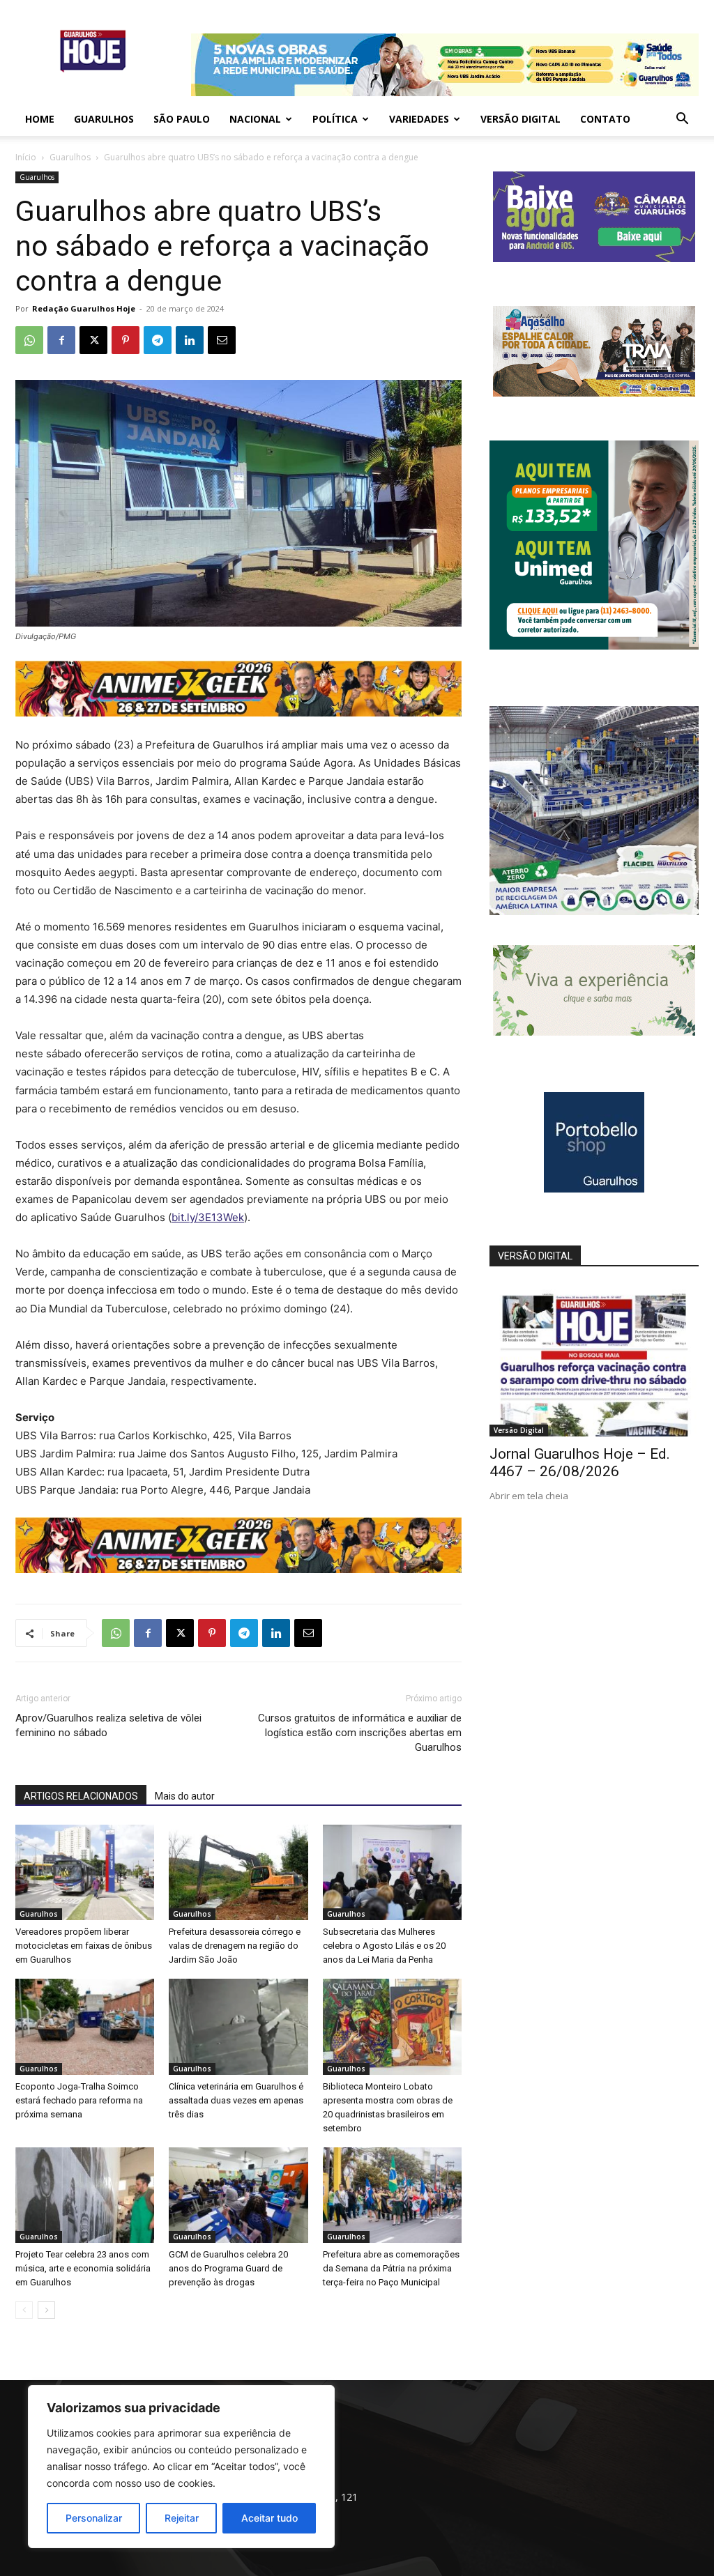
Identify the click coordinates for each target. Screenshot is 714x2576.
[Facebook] (61, 340)
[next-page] (46, 2310)
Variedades (419, 119)
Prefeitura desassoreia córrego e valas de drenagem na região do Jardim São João (235, 1946)
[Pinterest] (126, 340)
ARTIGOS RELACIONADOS (81, 1796)
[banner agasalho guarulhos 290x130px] (594, 393)
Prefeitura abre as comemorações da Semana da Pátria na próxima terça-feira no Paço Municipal (391, 2268)
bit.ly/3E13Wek (208, 1217)
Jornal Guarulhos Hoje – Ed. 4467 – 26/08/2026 (580, 1463)
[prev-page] (24, 2310)
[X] (93, 340)
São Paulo (182, 119)
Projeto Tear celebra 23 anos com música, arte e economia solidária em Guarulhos (83, 2268)
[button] (682, 120)
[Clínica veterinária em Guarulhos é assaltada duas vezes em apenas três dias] (238, 2026)
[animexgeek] (238, 713)
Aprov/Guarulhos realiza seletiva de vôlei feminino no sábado (108, 1725)
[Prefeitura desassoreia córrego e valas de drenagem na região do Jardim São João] (238, 1872)
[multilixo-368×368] (594, 911)
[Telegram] (158, 340)
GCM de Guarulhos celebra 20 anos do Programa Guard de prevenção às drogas (228, 2268)
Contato (605, 119)
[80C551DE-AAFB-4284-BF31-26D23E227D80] (594, 646)
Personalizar (94, 2518)
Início (26, 157)
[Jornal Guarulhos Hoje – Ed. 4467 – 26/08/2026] (594, 1360)
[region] (181, 2467)
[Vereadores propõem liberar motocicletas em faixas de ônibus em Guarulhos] (85, 1872)
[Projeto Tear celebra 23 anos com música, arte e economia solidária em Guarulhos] (85, 2195)
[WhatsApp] (29, 340)
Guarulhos (104, 119)
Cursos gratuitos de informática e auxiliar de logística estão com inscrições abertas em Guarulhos (360, 1733)
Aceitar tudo (269, 2518)
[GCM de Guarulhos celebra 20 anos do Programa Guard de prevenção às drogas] (238, 2195)
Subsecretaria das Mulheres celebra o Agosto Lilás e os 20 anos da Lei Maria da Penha (384, 1946)
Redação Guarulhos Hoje (84, 308)
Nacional (255, 119)
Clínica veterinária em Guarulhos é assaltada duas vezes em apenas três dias (236, 2100)
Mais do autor (185, 1796)
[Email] (222, 340)
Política (335, 119)
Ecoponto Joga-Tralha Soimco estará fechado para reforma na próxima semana (79, 2100)
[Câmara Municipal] (594, 258)
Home (40, 119)
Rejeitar (182, 2518)
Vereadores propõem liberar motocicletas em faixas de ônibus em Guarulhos (84, 1946)
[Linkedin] (190, 340)
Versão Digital (521, 119)
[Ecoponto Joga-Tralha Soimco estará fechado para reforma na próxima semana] (85, 2026)
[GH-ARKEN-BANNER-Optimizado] (594, 1032)
